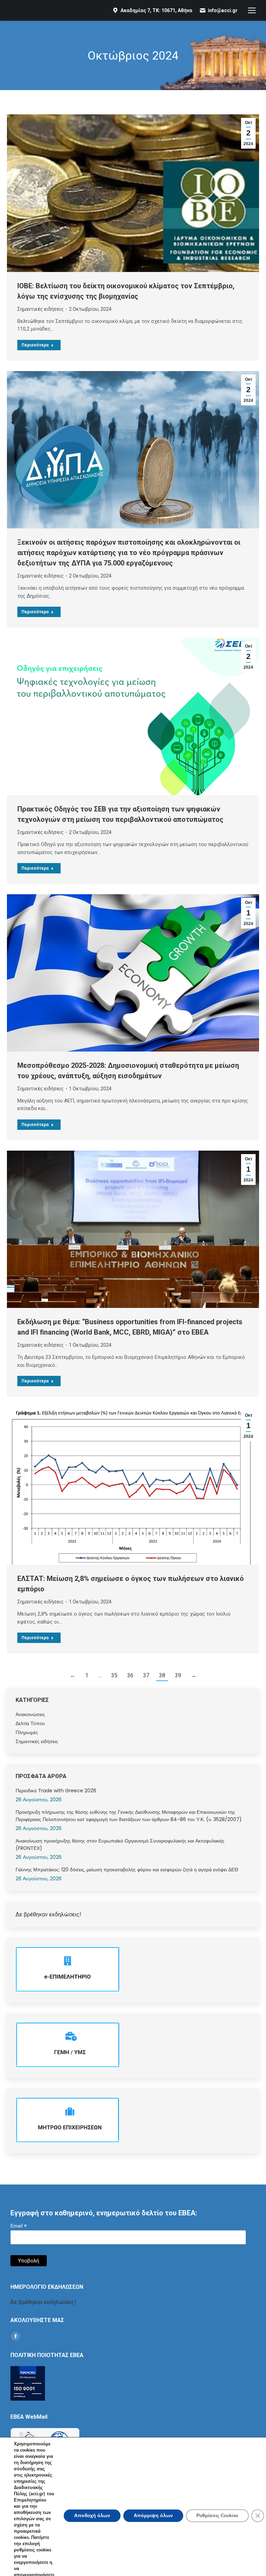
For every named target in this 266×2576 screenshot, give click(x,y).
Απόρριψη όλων (153, 2516)
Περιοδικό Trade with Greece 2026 (56, 1791)
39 (178, 1675)
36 (130, 1675)
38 (162, 1675)
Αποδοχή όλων (92, 2516)
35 (114, 1675)
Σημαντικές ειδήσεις (41, 309)
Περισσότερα (35, 345)
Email (19, 2226)
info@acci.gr (223, 10)
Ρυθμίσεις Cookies (217, 2516)
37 (146, 1675)
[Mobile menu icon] (252, 10)
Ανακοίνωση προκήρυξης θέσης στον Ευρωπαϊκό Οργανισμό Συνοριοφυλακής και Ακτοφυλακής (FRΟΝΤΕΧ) (120, 1844)
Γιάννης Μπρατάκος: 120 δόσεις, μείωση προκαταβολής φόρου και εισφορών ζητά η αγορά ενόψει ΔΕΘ (127, 1870)
